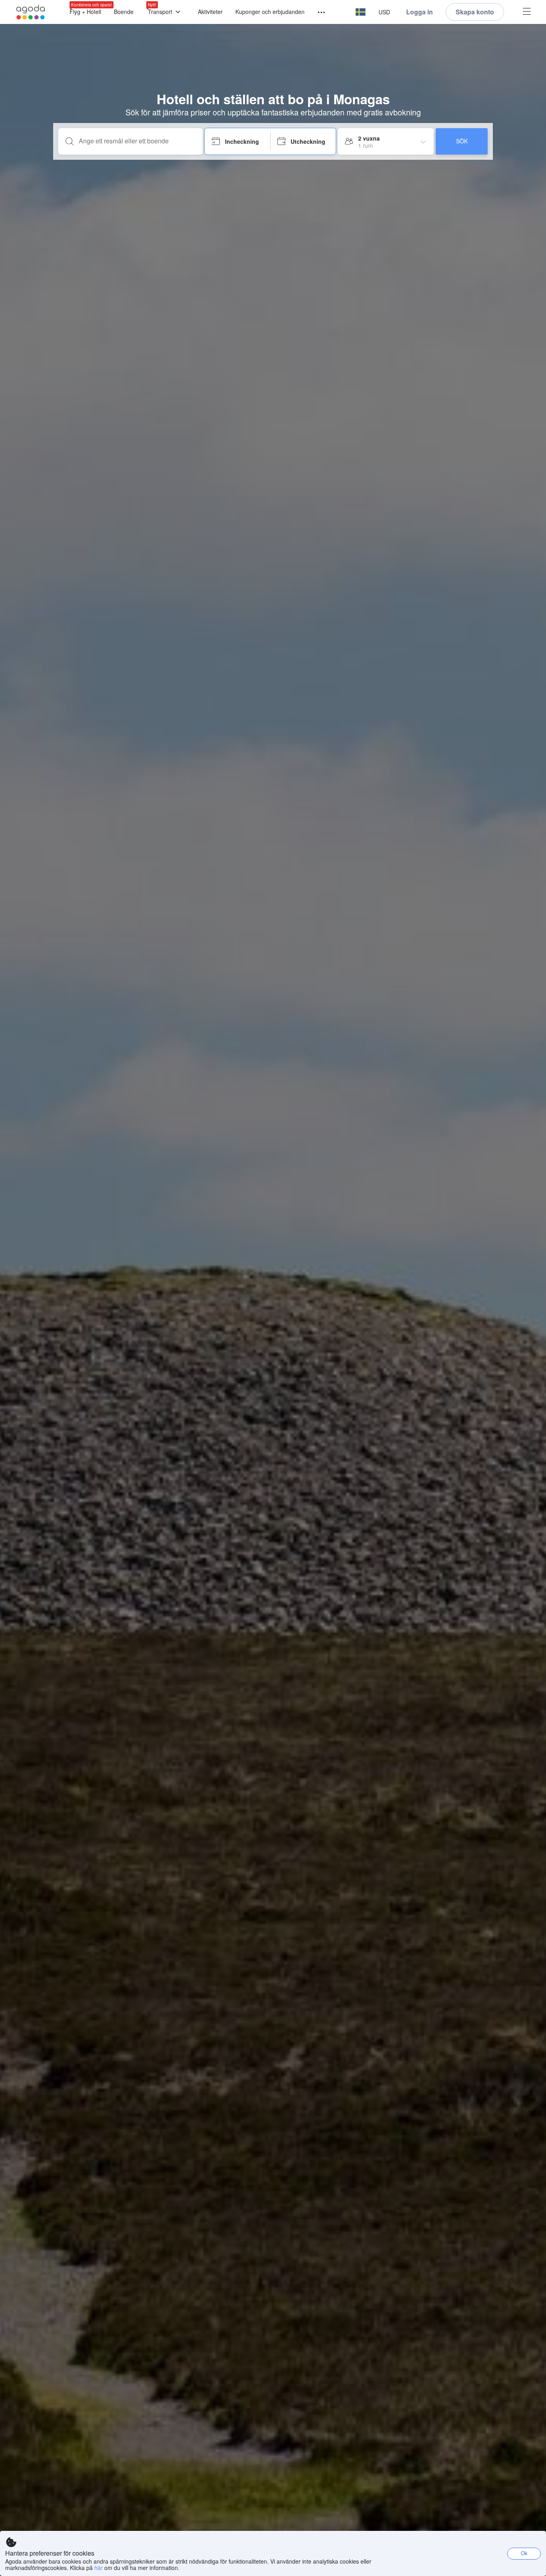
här (99, 2568)
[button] (361, 12)
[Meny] (318, 13)
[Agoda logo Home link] (31, 12)
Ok (524, 2553)
